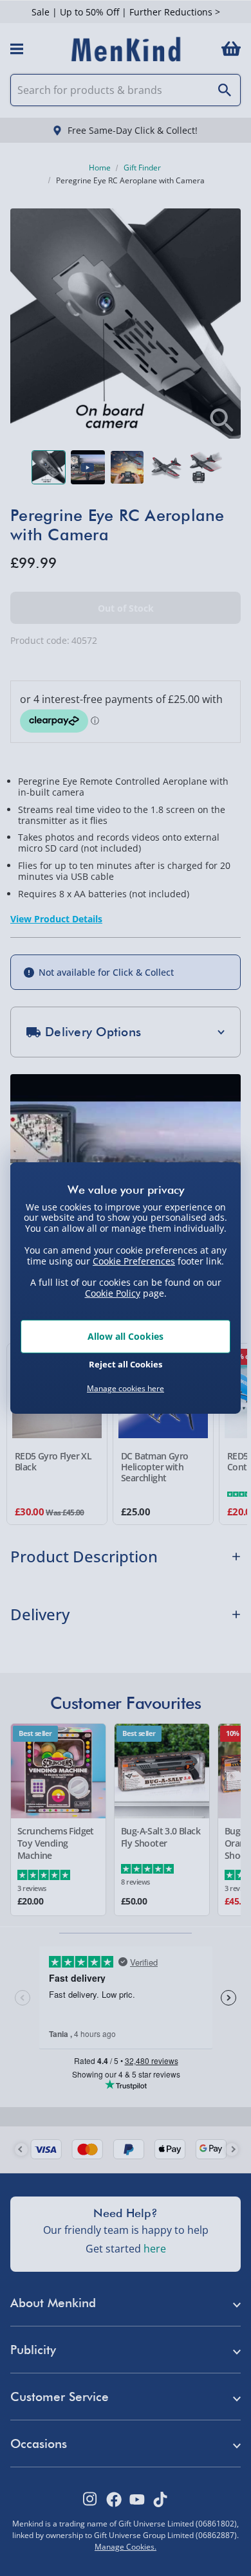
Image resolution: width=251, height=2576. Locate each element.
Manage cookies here (126, 1389)
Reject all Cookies (126, 1364)
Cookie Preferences (134, 1260)
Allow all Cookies (126, 1336)
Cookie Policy (113, 1293)
